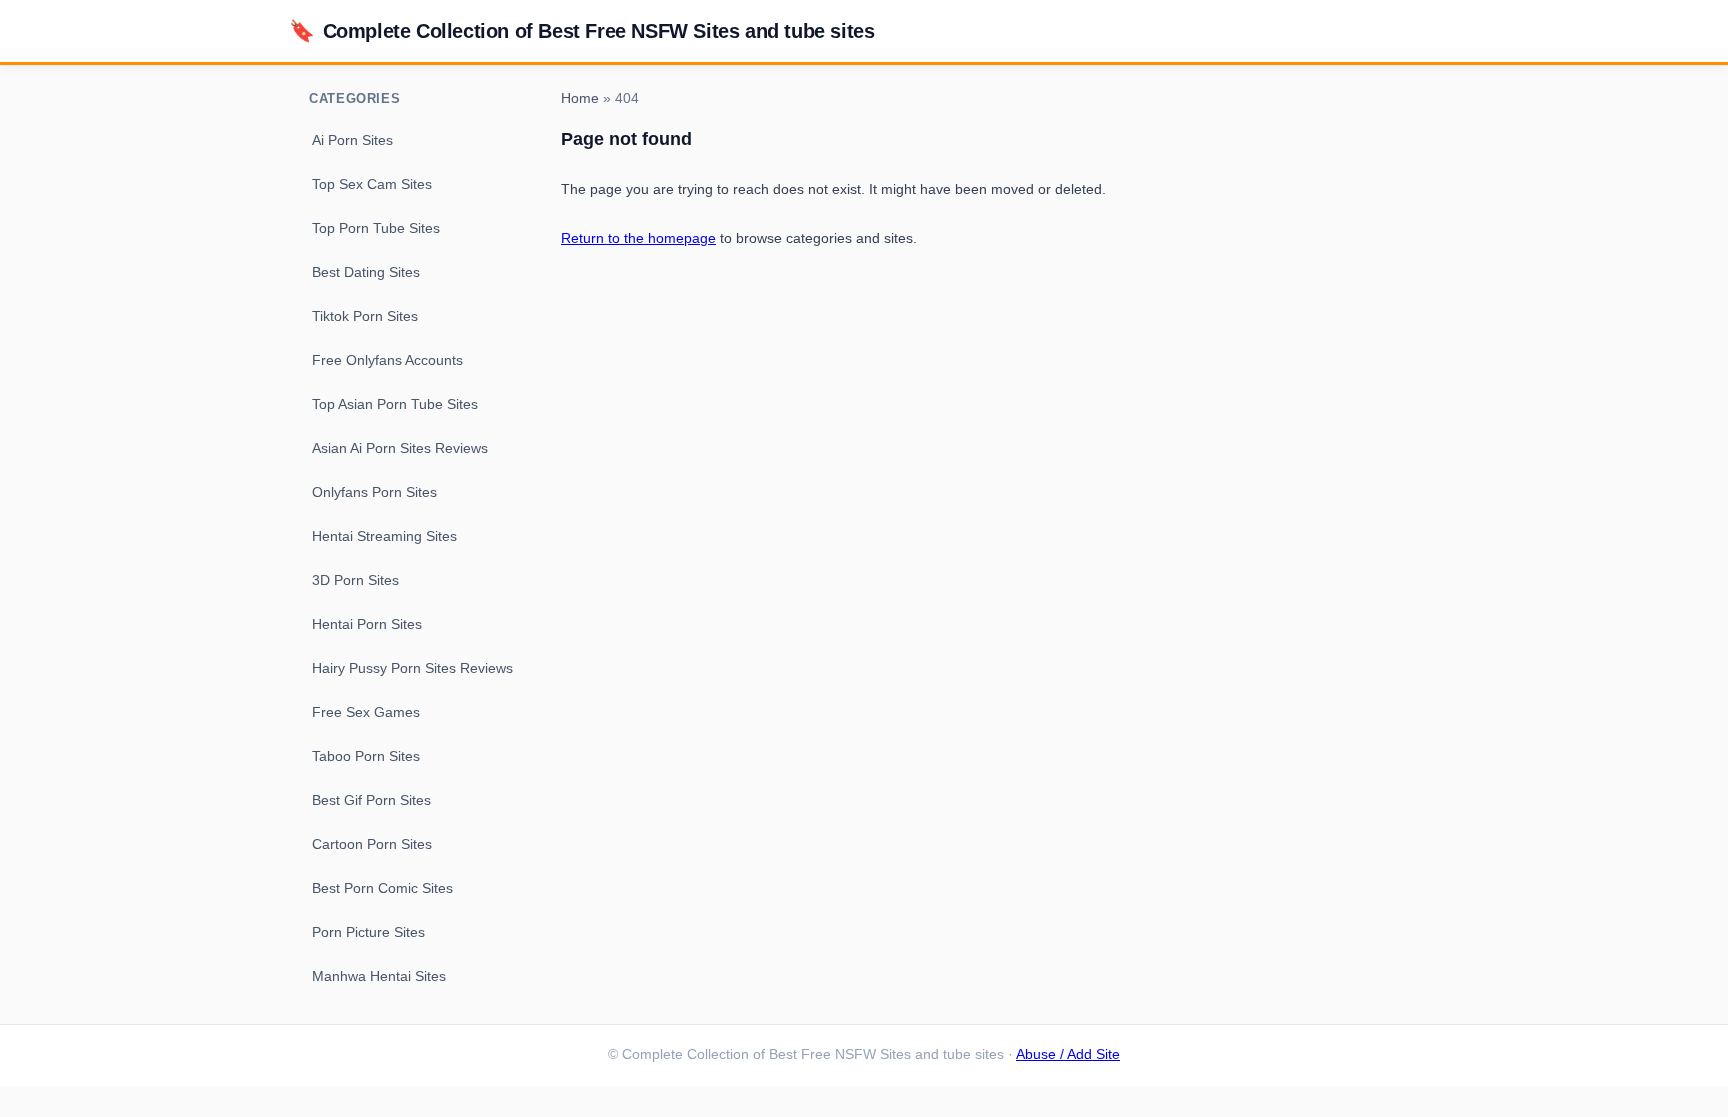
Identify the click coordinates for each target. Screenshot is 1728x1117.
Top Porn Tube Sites (376, 228)
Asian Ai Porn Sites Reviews (400, 448)
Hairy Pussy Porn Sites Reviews (412, 668)
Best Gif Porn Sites (371, 800)
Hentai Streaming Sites (384, 536)
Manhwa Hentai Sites (379, 976)
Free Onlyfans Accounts (387, 360)
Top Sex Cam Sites (372, 184)
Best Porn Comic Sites (382, 888)
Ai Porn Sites (352, 140)
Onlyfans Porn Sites (374, 492)
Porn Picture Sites (368, 932)
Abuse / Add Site (1068, 1054)
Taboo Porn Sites (366, 756)
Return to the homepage (638, 238)
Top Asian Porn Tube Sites (395, 404)
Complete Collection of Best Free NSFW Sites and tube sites (581, 30)
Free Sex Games (366, 712)
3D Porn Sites (355, 580)
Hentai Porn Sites (367, 624)
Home (580, 98)
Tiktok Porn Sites (365, 316)
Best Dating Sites (366, 272)
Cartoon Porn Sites (372, 844)
